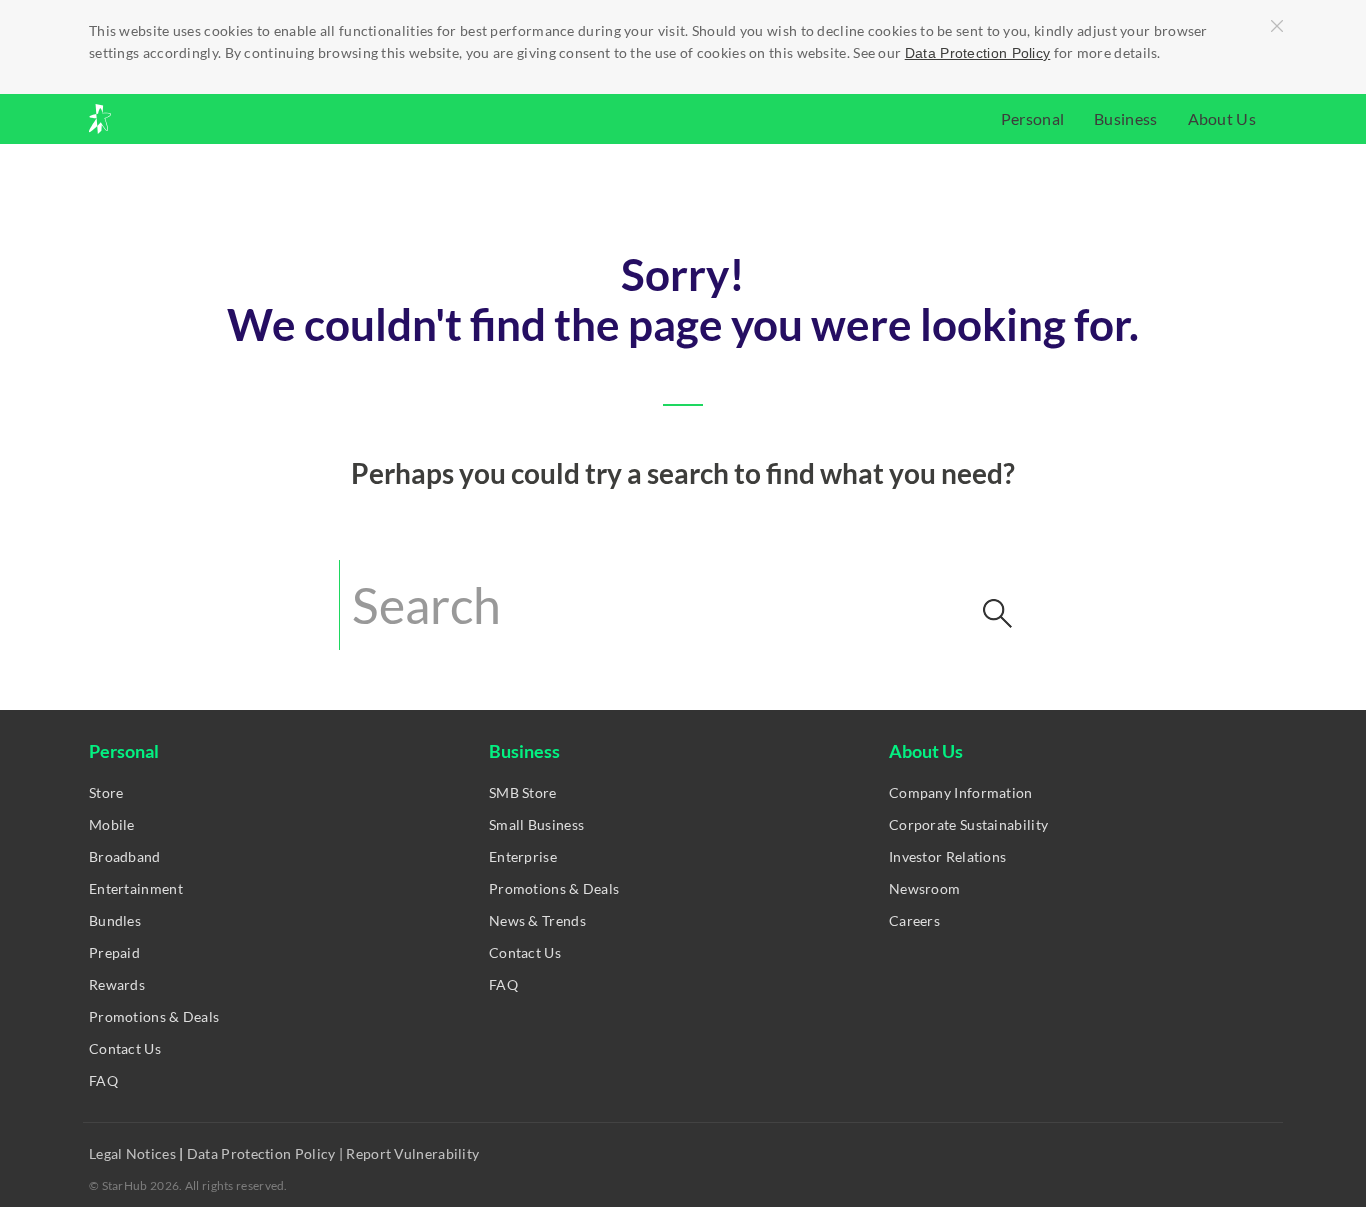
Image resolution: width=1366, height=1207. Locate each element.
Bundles (115, 920)
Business (1125, 118)
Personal (1032, 118)
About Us (1222, 118)
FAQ (103, 1080)
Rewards (117, 984)
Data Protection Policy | (265, 1153)
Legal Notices (134, 1153)
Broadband (125, 856)
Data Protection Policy (978, 53)
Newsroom (924, 888)
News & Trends (537, 920)
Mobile (112, 824)
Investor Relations (947, 856)
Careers (914, 920)
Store (106, 792)
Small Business (536, 824)
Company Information (961, 792)
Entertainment (136, 888)
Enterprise (523, 856)
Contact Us (125, 1048)
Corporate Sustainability (968, 824)
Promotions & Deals (154, 1016)
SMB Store (523, 792)
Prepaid (114, 952)
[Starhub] (153, 119)
